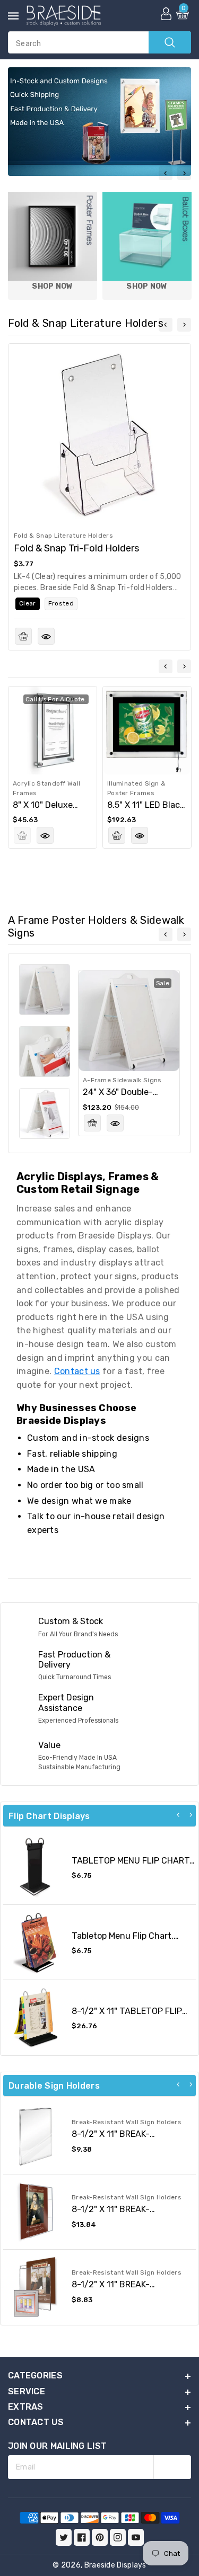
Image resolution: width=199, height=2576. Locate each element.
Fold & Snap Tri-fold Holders (76, 548)
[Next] (191, 1815)
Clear (28, 603)
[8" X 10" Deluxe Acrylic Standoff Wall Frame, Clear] (53, 730)
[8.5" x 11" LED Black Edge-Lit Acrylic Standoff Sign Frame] (147, 730)
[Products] (99, 435)
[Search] (170, 42)
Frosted (61, 603)
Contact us (77, 1371)
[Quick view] (46, 636)
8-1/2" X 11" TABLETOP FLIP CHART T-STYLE (127, 2016)
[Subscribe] (172, 2467)
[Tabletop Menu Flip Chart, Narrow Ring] (35, 1942)
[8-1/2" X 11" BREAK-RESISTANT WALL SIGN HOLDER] (35, 2212)
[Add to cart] (23, 636)
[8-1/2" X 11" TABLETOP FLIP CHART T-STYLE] (35, 2017)
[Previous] (178, 1815)
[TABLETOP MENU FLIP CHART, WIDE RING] (35, 1867)
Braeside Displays (115, 2565)
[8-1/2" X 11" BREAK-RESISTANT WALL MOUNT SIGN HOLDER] (35, 2287)
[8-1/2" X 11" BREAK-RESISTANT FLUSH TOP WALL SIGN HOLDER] (35, 2137)
